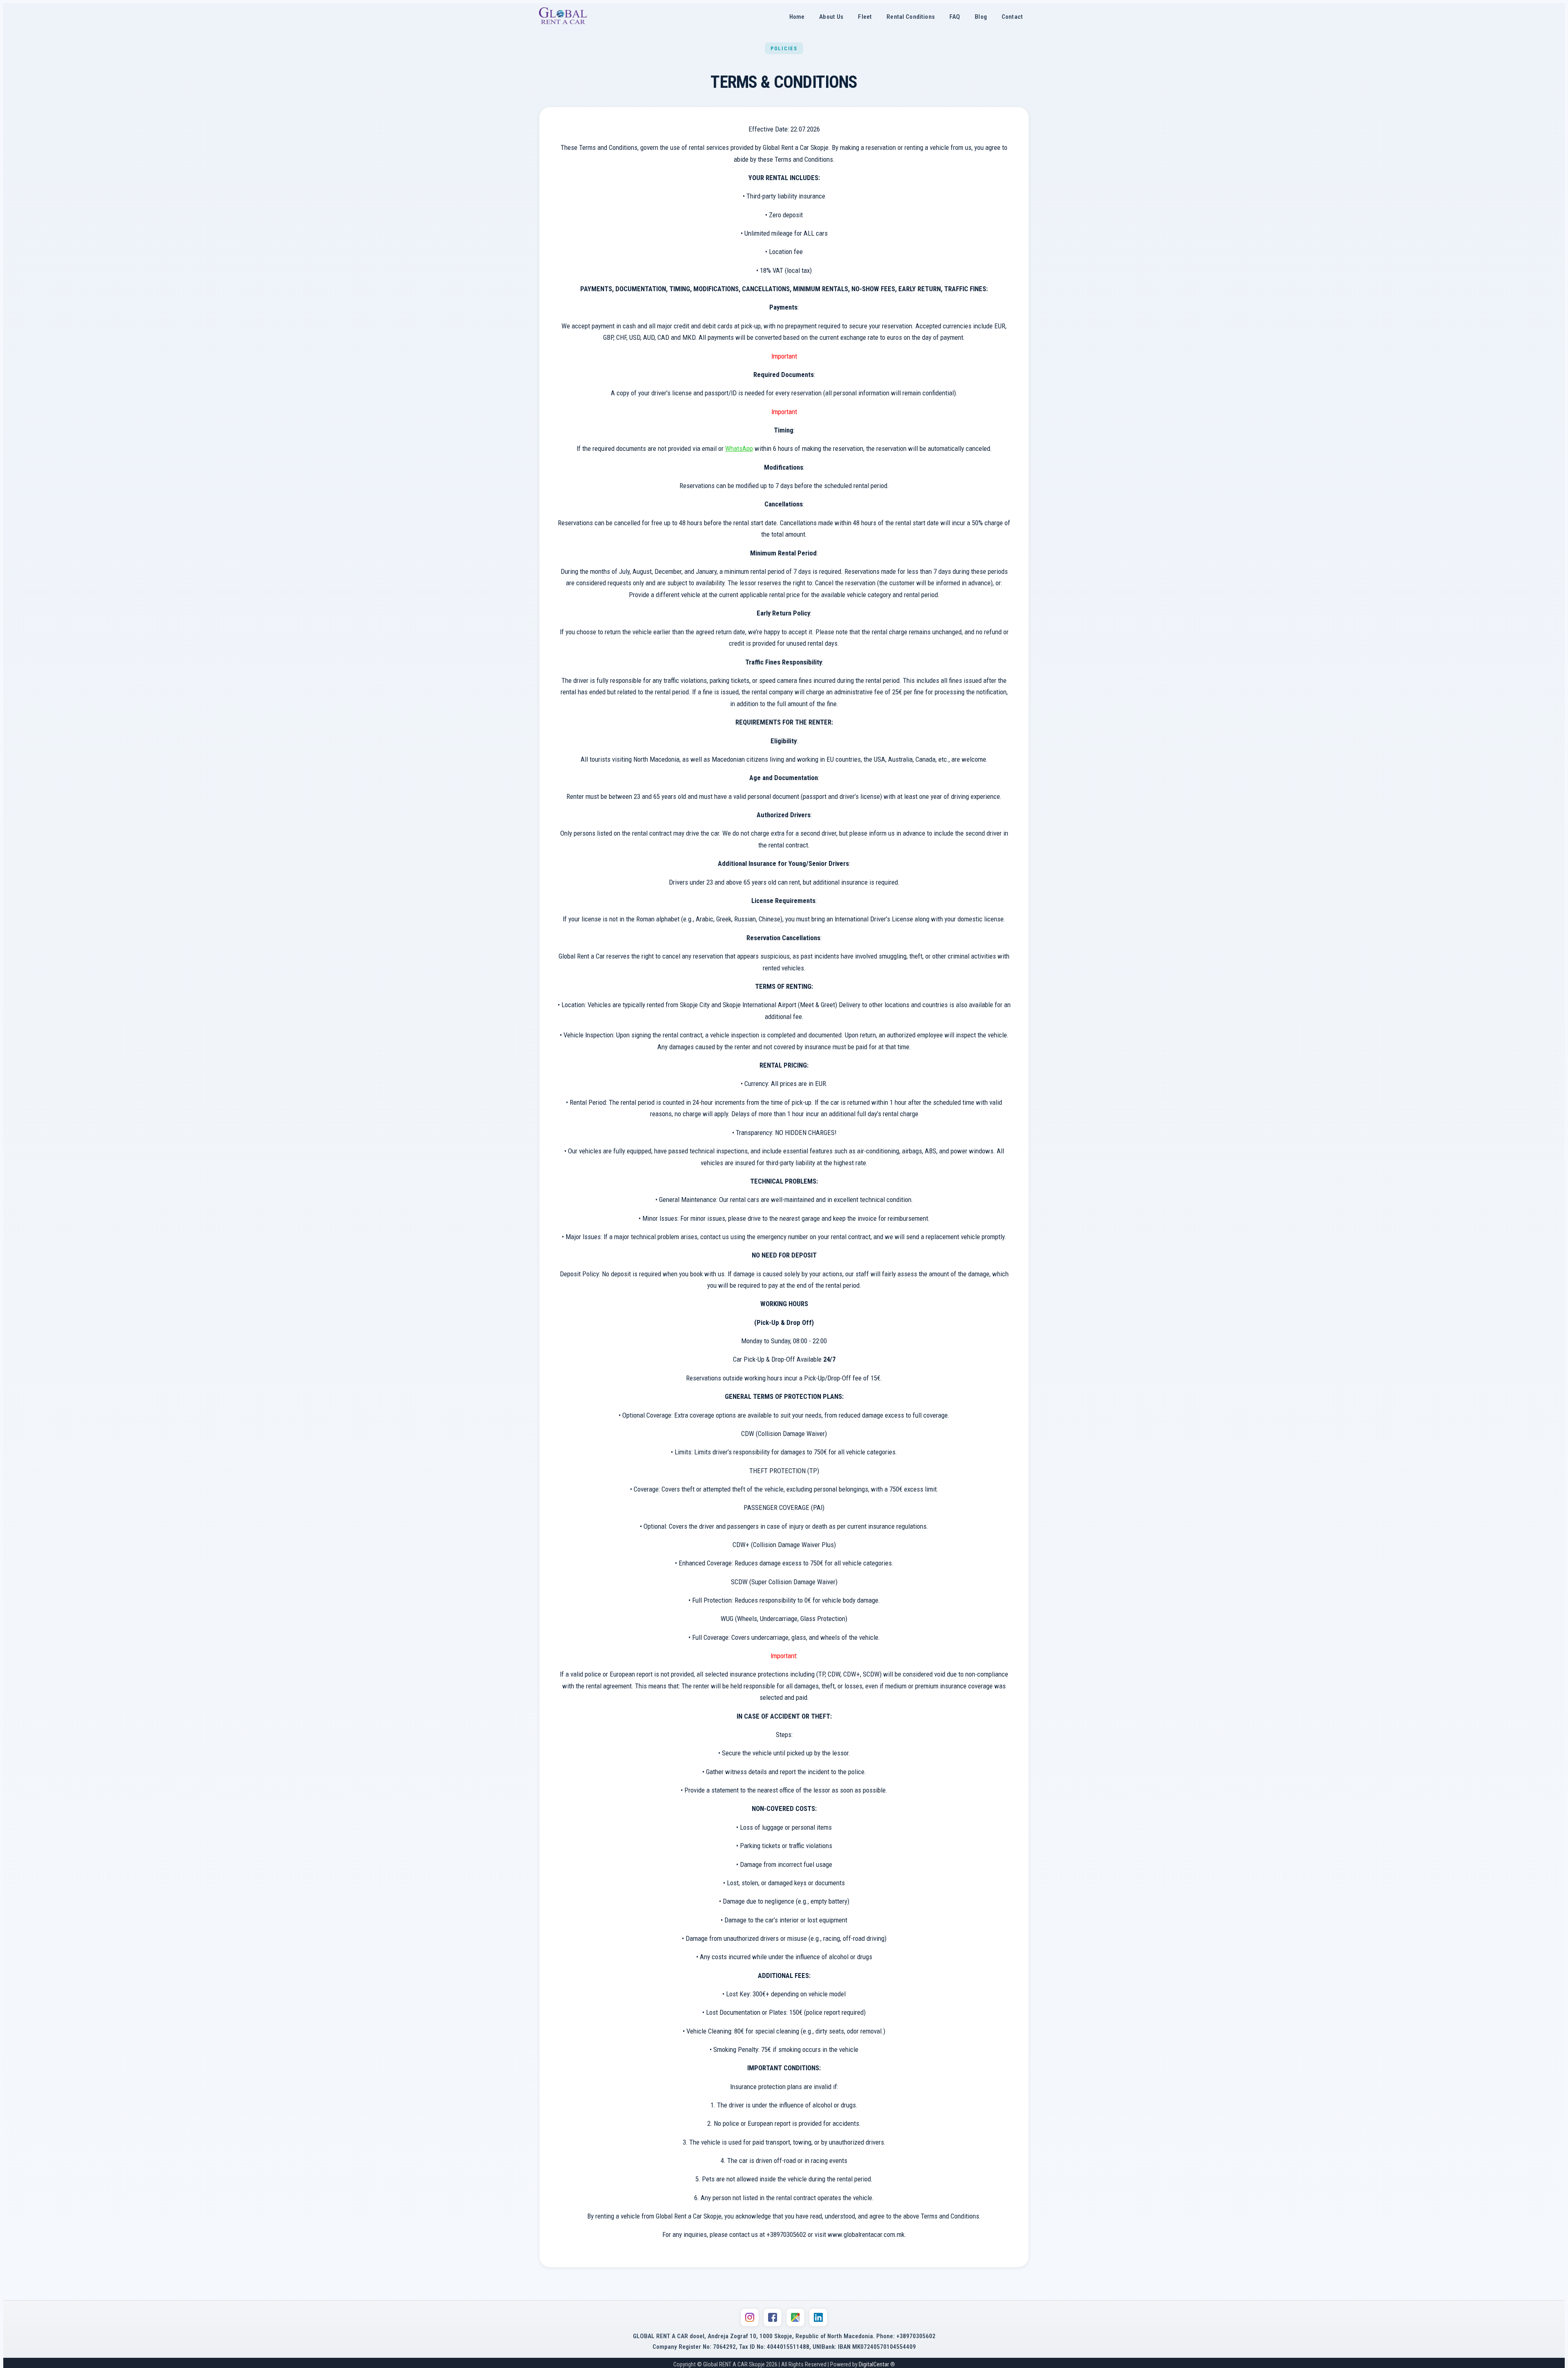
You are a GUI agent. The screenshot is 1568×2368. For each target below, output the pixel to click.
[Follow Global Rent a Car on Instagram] (750, 2317)
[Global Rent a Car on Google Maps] (795, 2317)
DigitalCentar (874, 2365)
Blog (981, 17)
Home (797, 17)
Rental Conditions (911, 17)
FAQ (955, 17)
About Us (831, 17)
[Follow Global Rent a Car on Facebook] (773, 2317)
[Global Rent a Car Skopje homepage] (563, 17)
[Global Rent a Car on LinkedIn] (818, 2317)
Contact (1012, 17)
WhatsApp (739, 448)
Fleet (865, 17)
